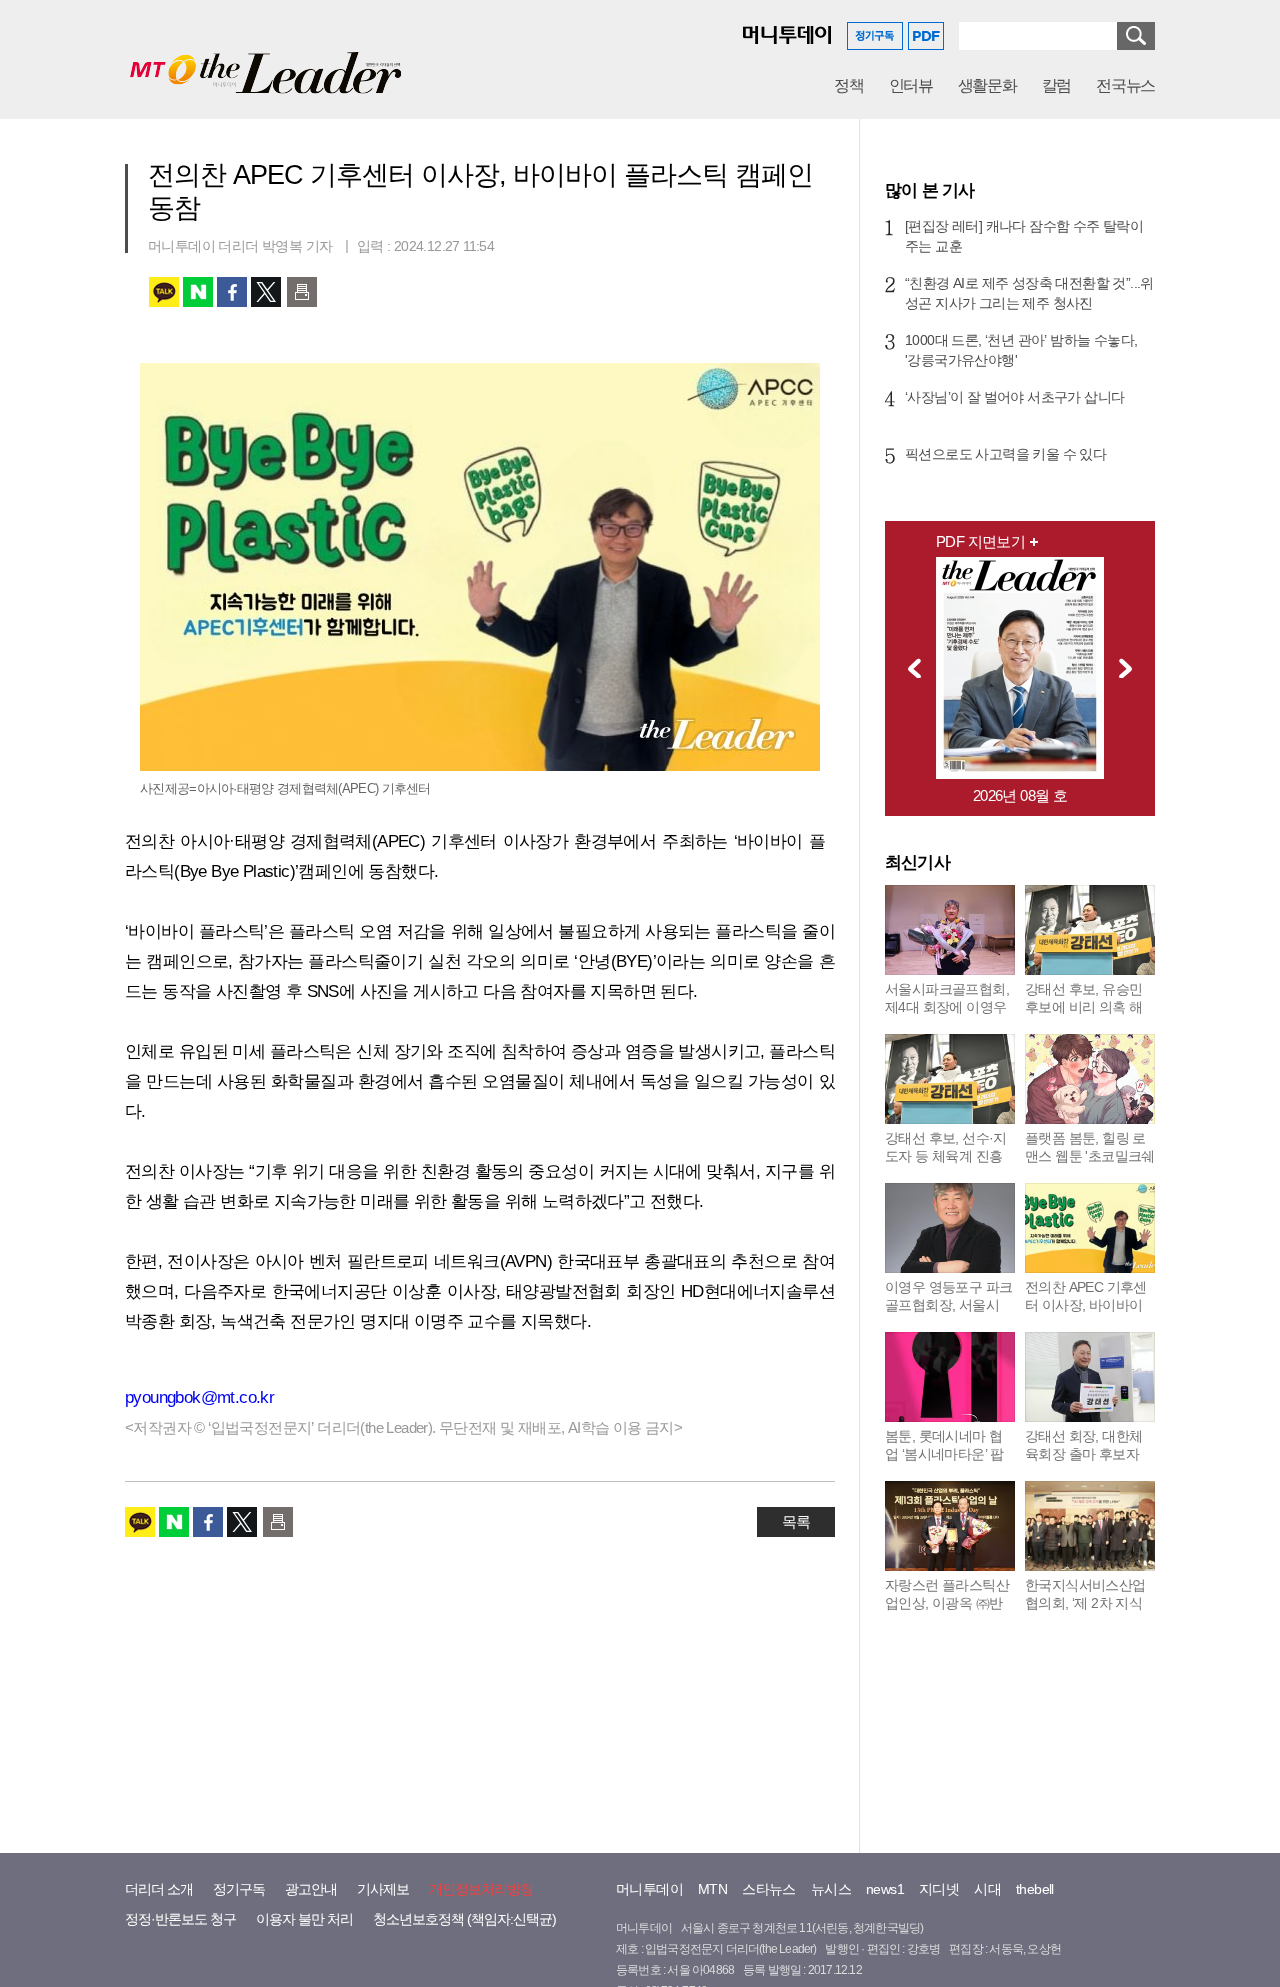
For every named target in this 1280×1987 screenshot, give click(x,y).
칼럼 (1056, 85)
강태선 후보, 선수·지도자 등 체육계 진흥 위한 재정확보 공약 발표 (946, 1165)
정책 (848, 85)
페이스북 (232, 292)
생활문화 (987, 85)
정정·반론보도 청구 (180, 1919)
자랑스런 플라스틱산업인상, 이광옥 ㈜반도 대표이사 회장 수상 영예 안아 (947, 1612)
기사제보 (383, 1889)
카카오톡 (164, 292)
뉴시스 (831, 1889)
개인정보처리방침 (481, 1889)
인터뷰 (911, 85)
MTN (712, 1889)
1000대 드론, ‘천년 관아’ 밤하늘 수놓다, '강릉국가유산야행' (1021, 350)
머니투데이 (649, 1889)
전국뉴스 (1125, 85)
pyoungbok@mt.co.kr (199, 1397)
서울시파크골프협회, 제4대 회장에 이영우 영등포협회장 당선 (947, 1007)
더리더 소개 (159, 1889)
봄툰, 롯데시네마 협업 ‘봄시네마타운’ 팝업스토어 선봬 (944, 1454)
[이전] (909, 668)
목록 (796, 1521)
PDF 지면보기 (980, 541)
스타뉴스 (769, 1889)
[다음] (1131, 668)
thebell (1035, 1889)
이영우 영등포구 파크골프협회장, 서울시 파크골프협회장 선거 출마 (948, 1314)
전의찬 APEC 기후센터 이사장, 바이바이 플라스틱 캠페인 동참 (1088, 1305)
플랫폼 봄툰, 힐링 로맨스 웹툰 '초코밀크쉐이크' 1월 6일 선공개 (1090, 1156)
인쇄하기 (302, 292)
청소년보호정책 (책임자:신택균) (464, 1919)
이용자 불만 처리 (304, 1919)
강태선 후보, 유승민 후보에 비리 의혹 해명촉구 (1083, 1007)
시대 (987, 1889)
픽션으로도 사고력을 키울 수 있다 (1005, 454)
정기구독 (239, 1889)
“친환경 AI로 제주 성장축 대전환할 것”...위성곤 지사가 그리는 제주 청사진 (1029, 293)
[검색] (1136, 36)
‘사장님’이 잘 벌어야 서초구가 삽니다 (1014, 397)
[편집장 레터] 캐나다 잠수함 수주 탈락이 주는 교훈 (1024, 236)
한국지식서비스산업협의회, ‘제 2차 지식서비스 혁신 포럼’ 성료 (1085, 1612)
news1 (885, 1889)
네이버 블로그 (198, 292)
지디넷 (939, 1889)
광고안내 (311, 1889)
